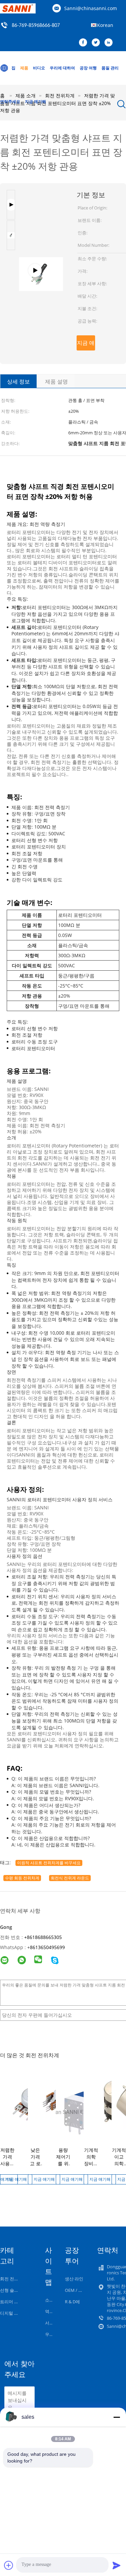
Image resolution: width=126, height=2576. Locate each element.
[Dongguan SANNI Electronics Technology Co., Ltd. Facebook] (85, 43)
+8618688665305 (43, 1937)
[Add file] (9, 2565)
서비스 (52, 2323)
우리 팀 (52, 2334)
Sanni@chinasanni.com (91, 8)
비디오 (39, 68)
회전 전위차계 (14, 2279)
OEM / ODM (77, 2290)
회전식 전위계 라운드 (70, 1878)
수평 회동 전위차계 (22, 1878)
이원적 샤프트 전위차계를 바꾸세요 (49, 1863)
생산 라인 (74, 2279)
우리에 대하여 (62, 68)
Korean (105, 25)
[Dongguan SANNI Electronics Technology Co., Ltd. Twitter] (97, 43)
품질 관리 (110, 68)
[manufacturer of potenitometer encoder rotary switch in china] (41, 207)
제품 (24, 68)
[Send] (117, 2565)
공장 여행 (88, 68)
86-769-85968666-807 (36, 26)
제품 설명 (56, 381)
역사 (49, 2311)
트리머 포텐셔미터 (18, 2302)
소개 (49, 2300)
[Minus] (117, 2417)
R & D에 (72, 2302)
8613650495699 (47, 1947)
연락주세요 (10, 102)
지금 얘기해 (35, 102)
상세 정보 (18, 381)
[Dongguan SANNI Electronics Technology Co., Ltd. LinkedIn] (110, 43)
